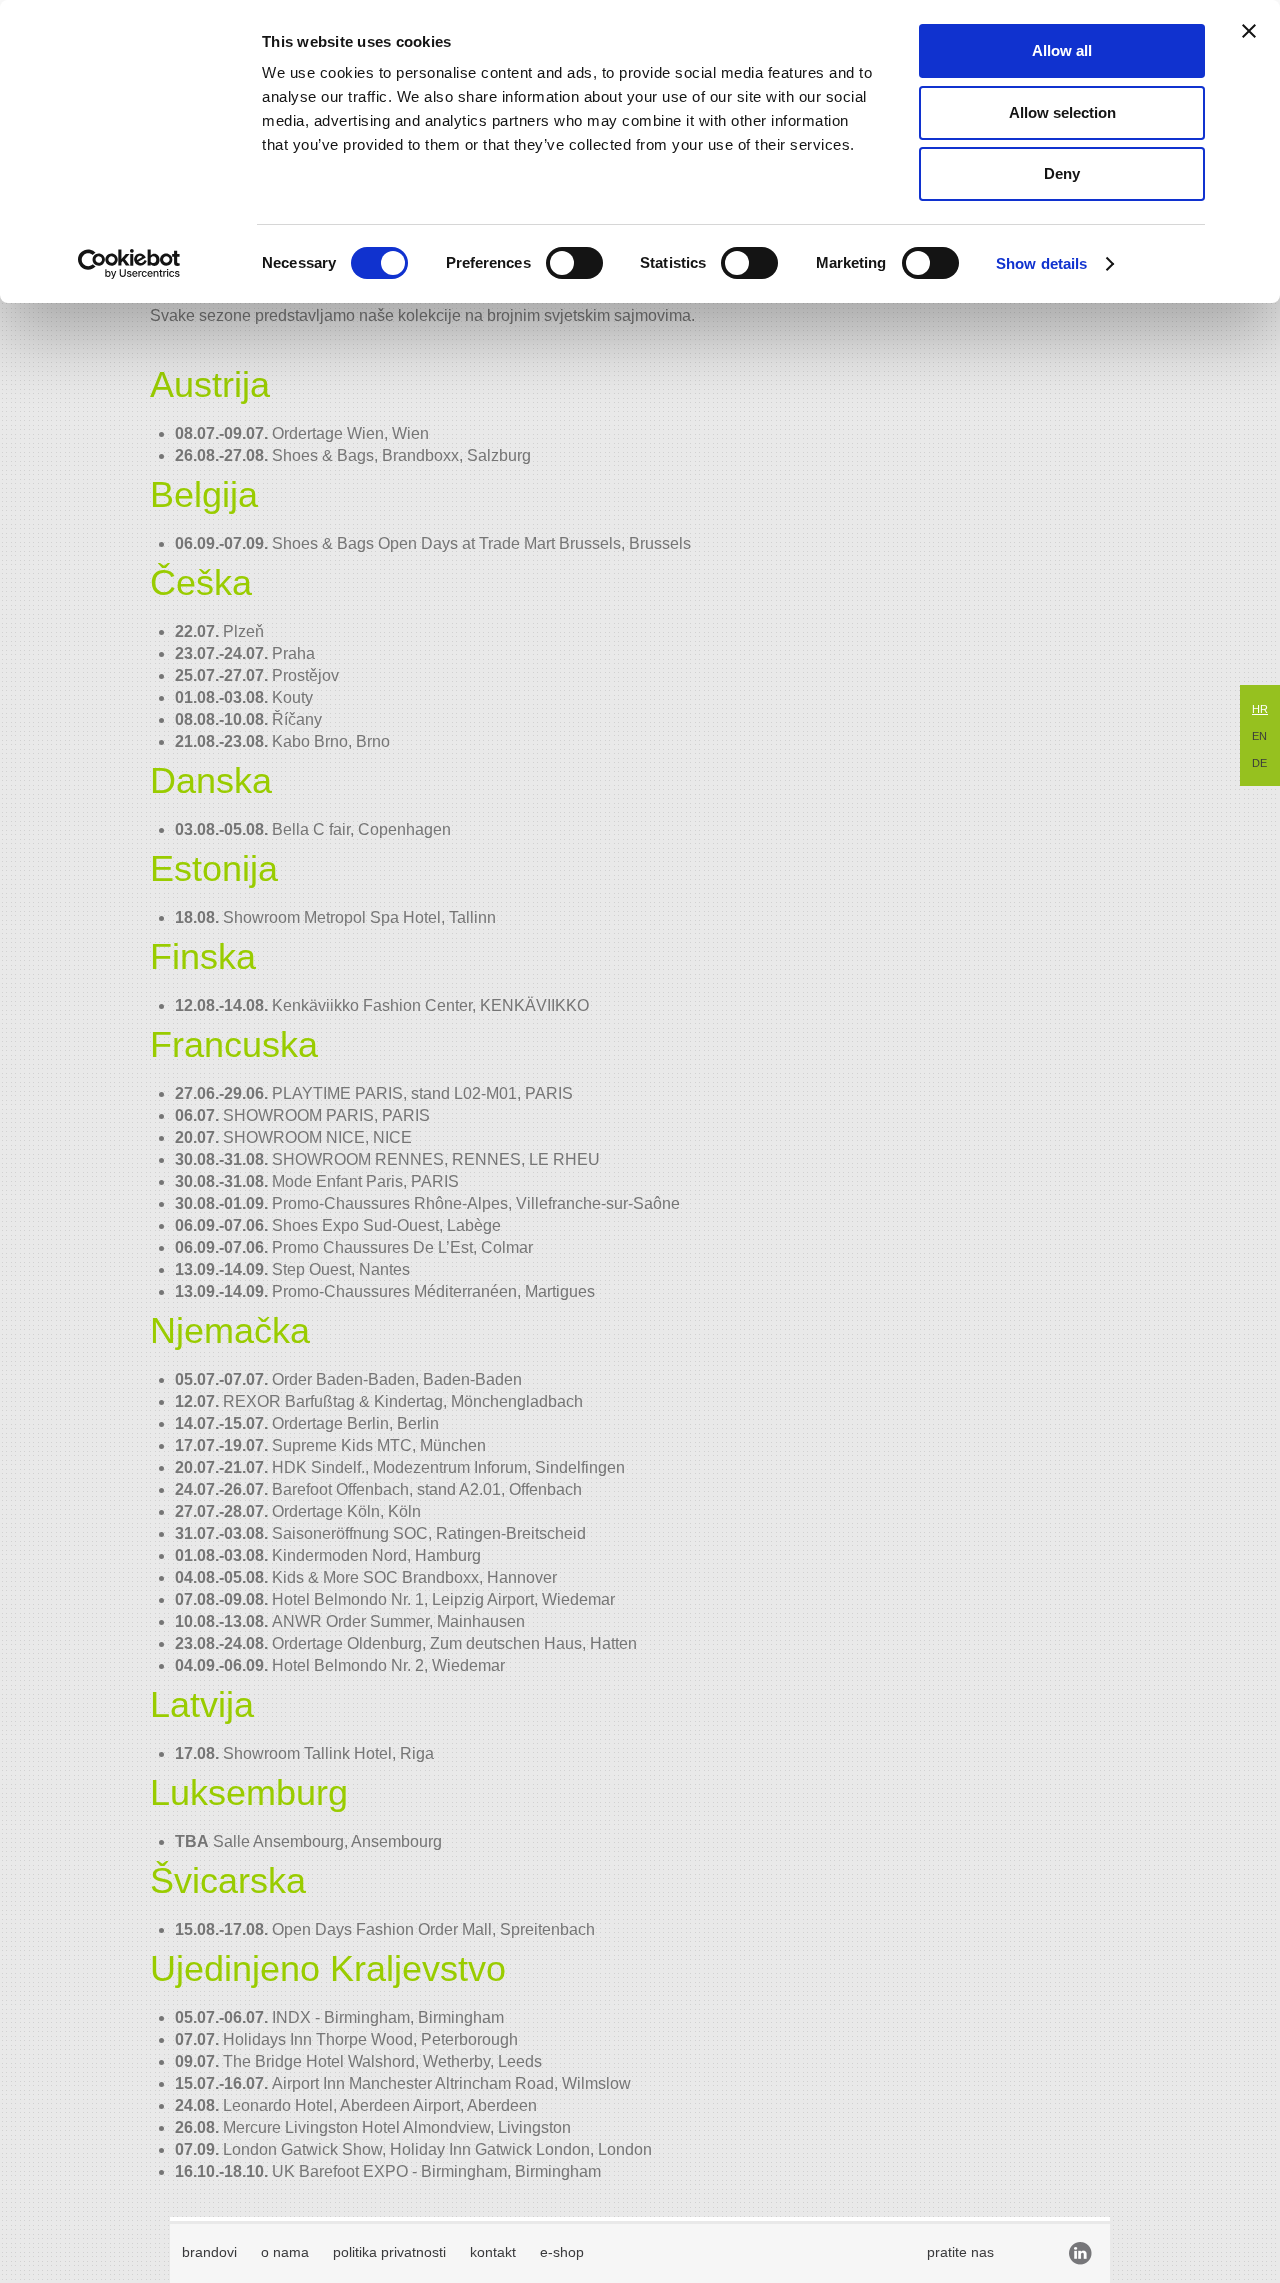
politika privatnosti (389, 2252)
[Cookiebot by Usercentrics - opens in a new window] (129, 264)
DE (1259, 763)
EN (1259, 736)
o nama (285, 2252)
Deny (1062, 173)
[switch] (574, 263)
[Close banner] (1249, 31)
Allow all (1062, 50)
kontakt (493, 2252)
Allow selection (1062, 112)
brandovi (209, 2252)
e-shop (562, 2252)
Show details (1041, 263)
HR (1260, 709)
